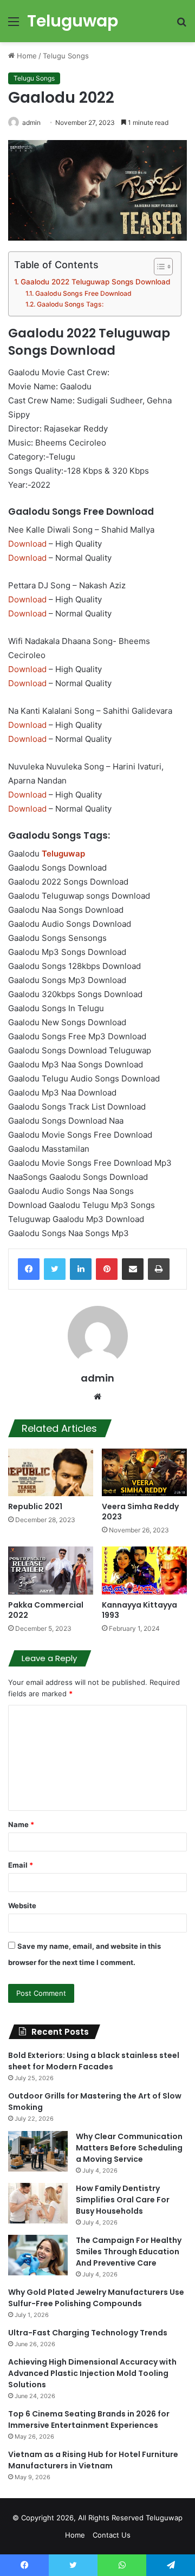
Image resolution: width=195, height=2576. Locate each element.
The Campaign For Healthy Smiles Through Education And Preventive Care (129, 2252)
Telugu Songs (66, 56)
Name (21, 1824)
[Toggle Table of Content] (158, 267)
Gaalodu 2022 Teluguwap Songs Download (95, 282)
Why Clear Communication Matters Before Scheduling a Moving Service (129, 2148)
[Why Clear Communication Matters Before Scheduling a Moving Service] (38, 2151)
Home (26, 56)
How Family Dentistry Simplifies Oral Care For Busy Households (123, 2200)
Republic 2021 (35, 1506)
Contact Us (112, 2535)
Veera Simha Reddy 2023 (140, 1512)
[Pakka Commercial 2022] (51, 1571)
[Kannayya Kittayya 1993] (144, 1571)
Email (21, 1865)
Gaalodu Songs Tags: (70, 304)
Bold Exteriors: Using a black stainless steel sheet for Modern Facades (94, 2061)
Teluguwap (164, 2518)
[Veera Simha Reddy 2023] (144, 1473)
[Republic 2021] (51, 1473)
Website (22, 1906)
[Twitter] (55, 1269)
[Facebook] (29, 1269)
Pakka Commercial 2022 (46, 1610)
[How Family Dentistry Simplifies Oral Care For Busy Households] (38, 2203)
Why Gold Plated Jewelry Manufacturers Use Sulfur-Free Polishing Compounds (96, 2298)
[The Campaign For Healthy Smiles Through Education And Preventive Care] (38, 2255)
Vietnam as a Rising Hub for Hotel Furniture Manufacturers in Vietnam (93, 2460)
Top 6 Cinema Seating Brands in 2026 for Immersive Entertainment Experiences (89, 2419)
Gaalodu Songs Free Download (83, 293)
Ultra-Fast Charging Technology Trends (88, 2333)
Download (27, 544)
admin (31, 122)
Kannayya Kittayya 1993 (139, 1610)
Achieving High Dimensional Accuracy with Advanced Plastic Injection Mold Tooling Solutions (92, 2373)
